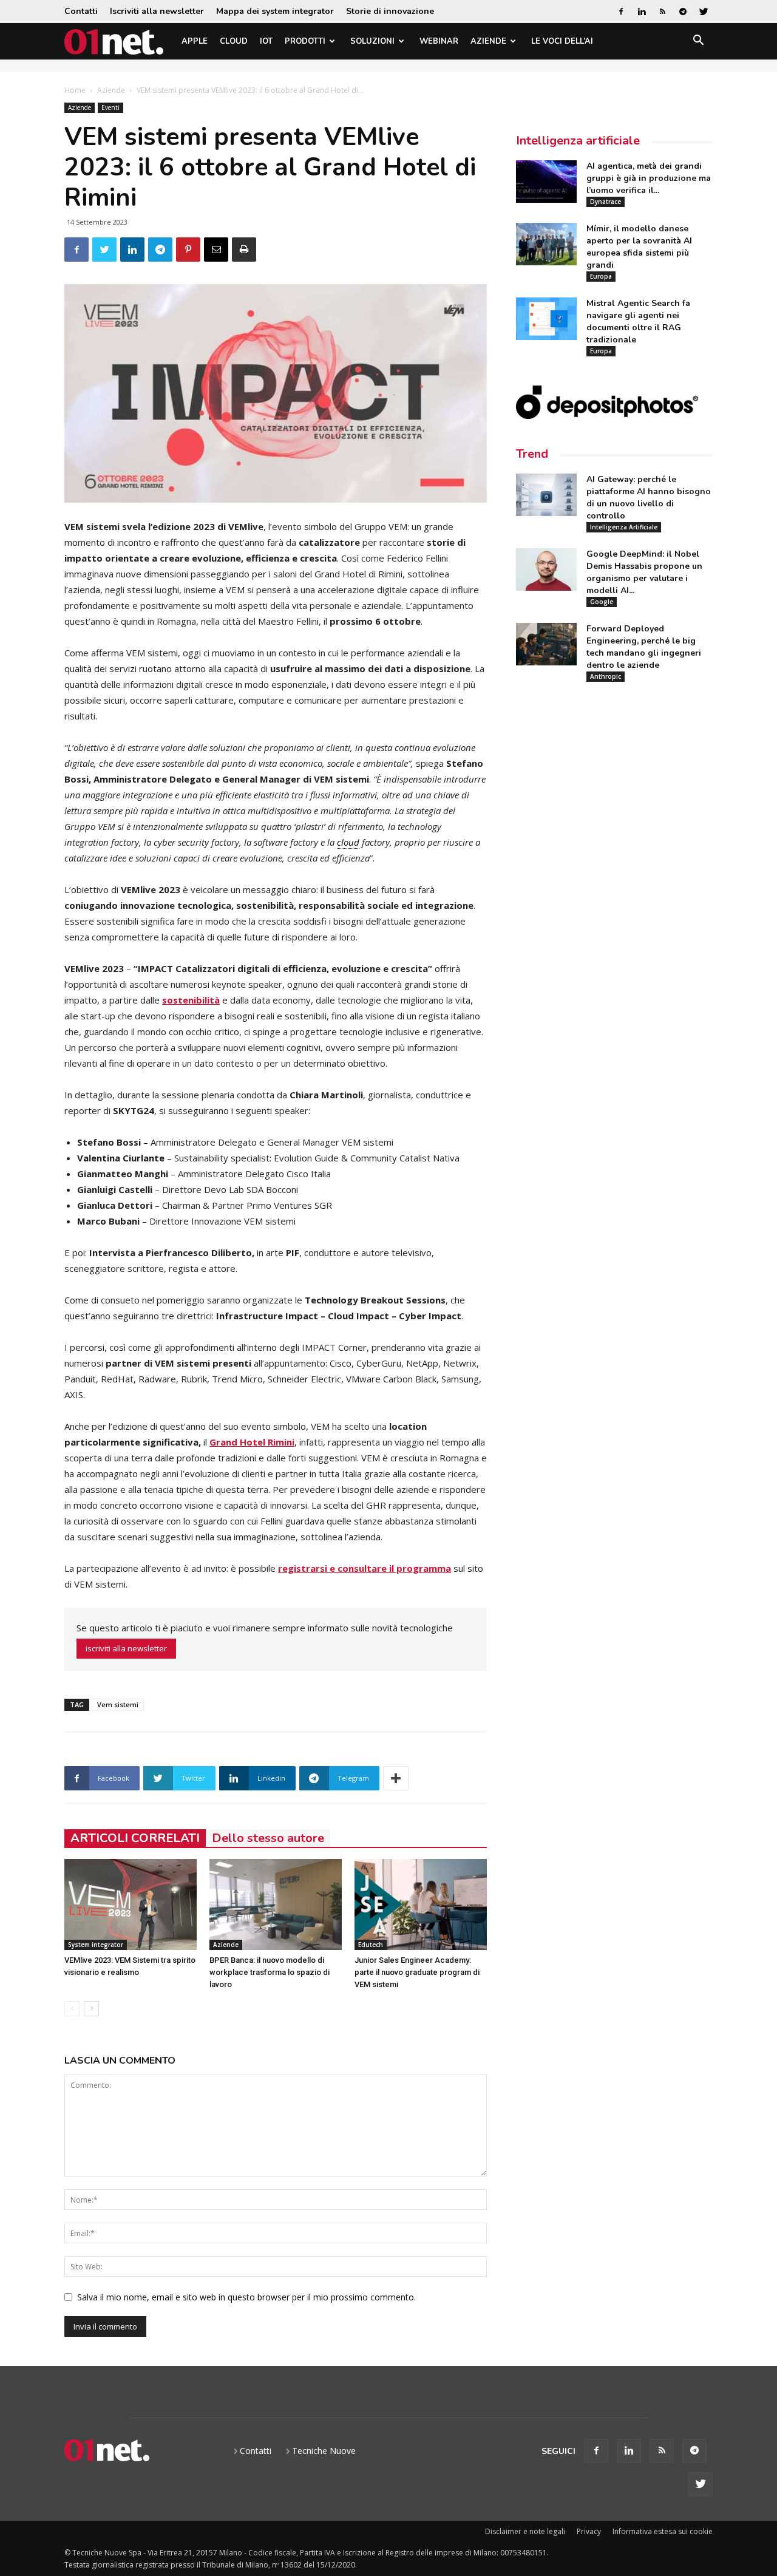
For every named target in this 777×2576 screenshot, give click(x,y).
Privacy (589, 2531)
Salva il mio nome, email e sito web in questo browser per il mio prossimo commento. (246, 2297)
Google (602, 602)
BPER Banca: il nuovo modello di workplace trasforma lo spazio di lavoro (270, 1972)
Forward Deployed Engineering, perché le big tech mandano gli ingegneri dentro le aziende (644, 647)
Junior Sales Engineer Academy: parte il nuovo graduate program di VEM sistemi (417, 1972)
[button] (698, 42)
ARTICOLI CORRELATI (135, 1838)
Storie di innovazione (390, 11)
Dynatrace (606, 202)
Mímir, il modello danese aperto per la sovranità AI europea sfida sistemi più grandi (639, 247)
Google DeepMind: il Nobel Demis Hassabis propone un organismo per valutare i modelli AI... (644, 572)
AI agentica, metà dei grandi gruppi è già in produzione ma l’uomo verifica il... (649, 178)
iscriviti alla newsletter (126, 1648)
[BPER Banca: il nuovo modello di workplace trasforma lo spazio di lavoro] (276, 1905)
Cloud (234, 41)
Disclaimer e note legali (525, 2531)
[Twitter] (704, 12)
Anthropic (606, 676)
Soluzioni (372, 41)
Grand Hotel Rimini (252, 1442)
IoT (266, 41)
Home (75, 90)
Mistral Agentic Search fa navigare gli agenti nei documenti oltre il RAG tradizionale (638, 321)
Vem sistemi (118, 1704)
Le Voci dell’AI (562, 41)
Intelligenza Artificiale (624, 527)
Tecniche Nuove (324, 2451)
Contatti (81, 11)
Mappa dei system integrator (275, 11)
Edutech (371, 1945)
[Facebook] (621, 12)
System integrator (96, 1945)
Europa (601, 276)
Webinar (439, 41)
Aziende (488, 41)
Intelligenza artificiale (578, 141)
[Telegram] (683, 12)
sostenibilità (191, 1000)
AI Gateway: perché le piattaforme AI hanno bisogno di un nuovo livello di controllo (649, 498)
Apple (195, 41)
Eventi (110, 107)
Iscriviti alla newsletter (157, 11)
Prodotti (305, 41)
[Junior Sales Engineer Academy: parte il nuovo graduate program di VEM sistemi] (421, 1905)
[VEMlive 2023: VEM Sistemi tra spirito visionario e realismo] (131, 1905)
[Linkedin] (642, 12)
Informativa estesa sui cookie (663, 2531)
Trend (532, 454)
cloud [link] (348, 842)
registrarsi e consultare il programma (365, 1568)
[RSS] (662, 12)
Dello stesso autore (268, 1838)
